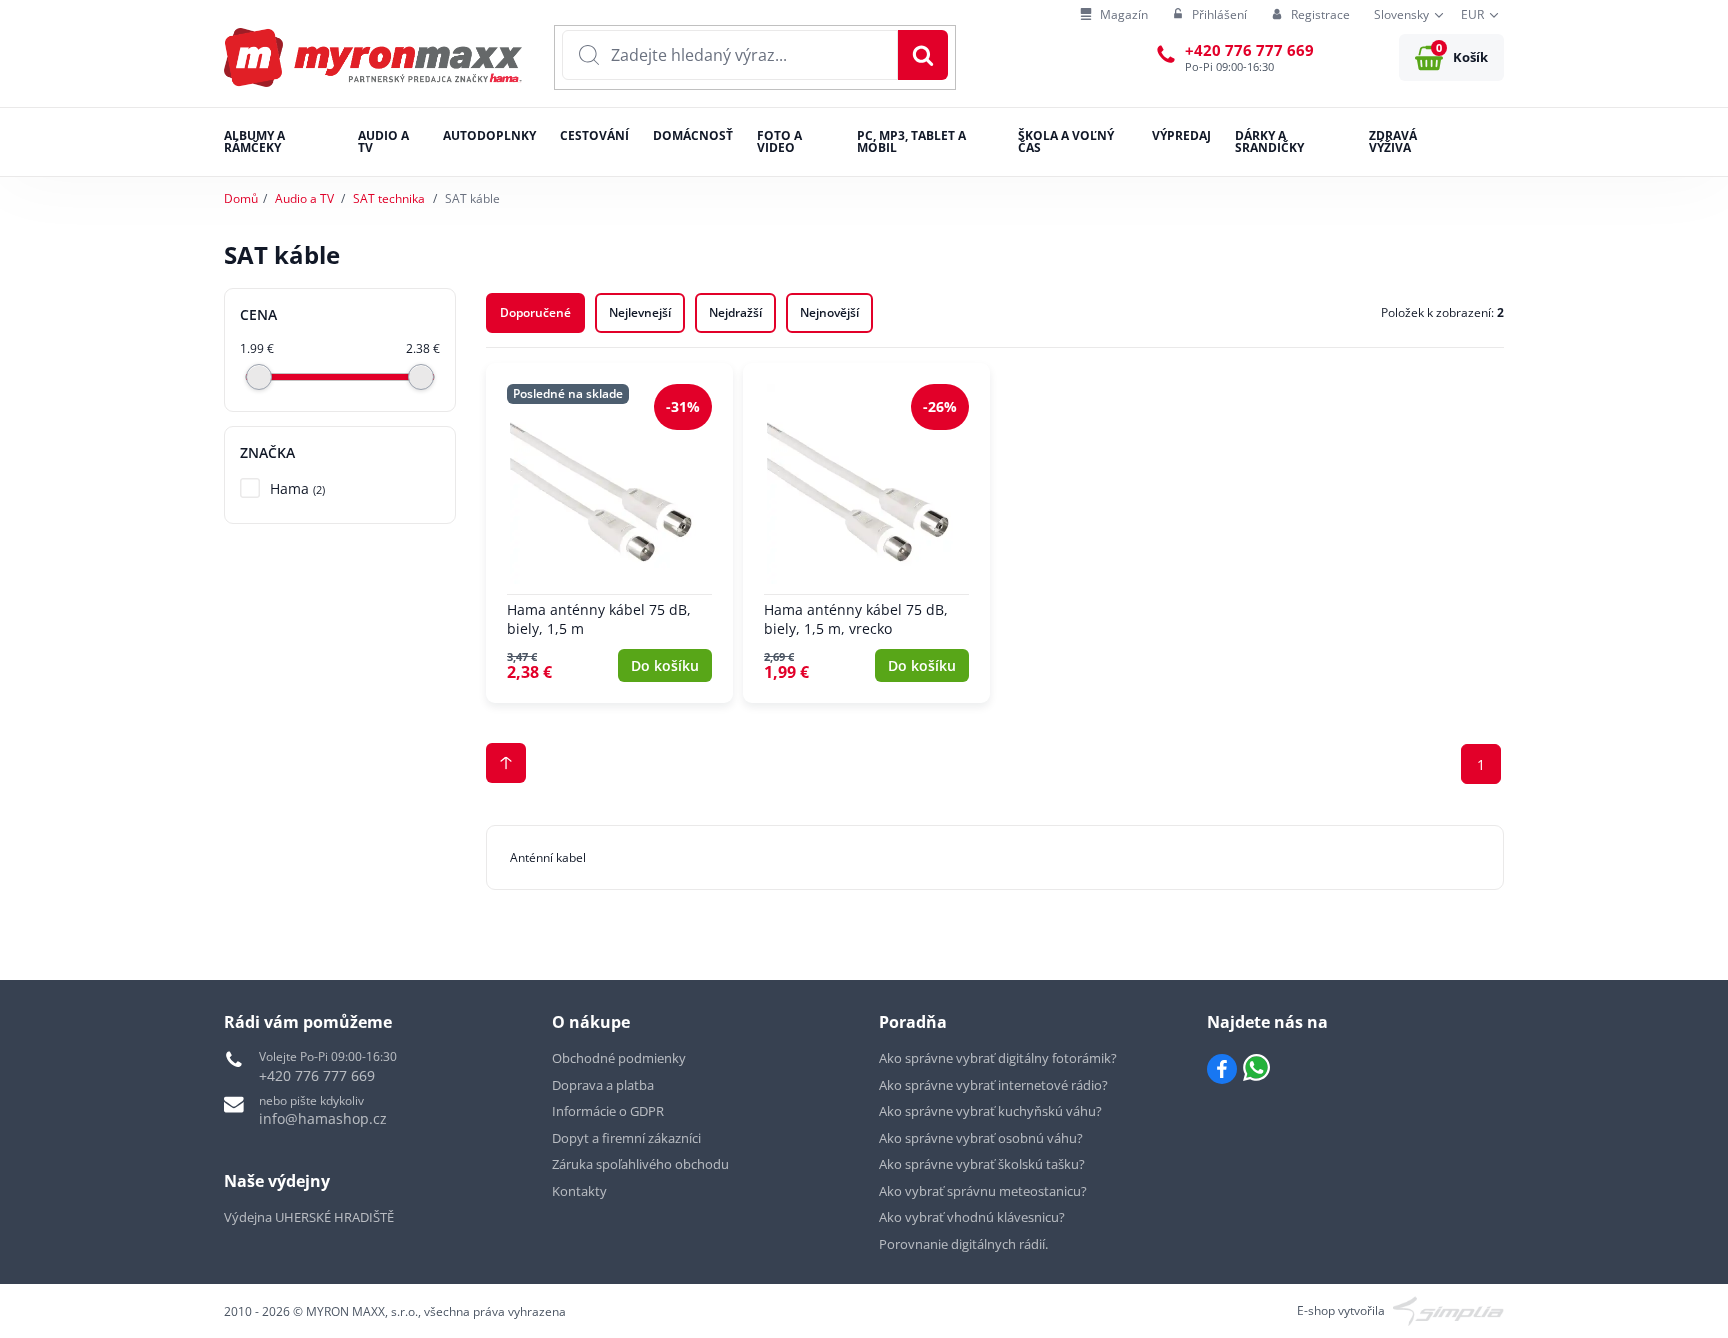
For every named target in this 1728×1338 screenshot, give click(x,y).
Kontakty (579, 1191)
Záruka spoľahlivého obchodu (640, 1164)
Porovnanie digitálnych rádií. (963, 1244)
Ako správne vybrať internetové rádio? (993, 1085)
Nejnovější (829, 312)
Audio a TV (304, 198)
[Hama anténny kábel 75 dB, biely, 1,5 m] (609, 533)
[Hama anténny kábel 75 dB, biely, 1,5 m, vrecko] (866, 533)
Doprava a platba (603, 1085)
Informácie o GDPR (608, 1111)
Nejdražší (735, 312)
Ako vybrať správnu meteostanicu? (983, 1191)
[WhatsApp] (1256, 1069)
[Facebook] (1222, 1069)
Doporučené (535, 312)
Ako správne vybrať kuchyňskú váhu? (990, 1111)
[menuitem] (1114, 15)
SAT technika (389, 198)
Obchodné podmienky (619, 1058)
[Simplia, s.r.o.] (1448, 1309)
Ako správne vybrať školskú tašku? (982, 1164)
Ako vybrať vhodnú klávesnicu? (972, 1217)
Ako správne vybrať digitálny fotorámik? (998, 1058)
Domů (241, 198)
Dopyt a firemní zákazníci (626, 1138)
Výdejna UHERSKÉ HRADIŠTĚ (309, 1217)
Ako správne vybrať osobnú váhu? (981, 1138)
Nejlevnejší (640, 312)
